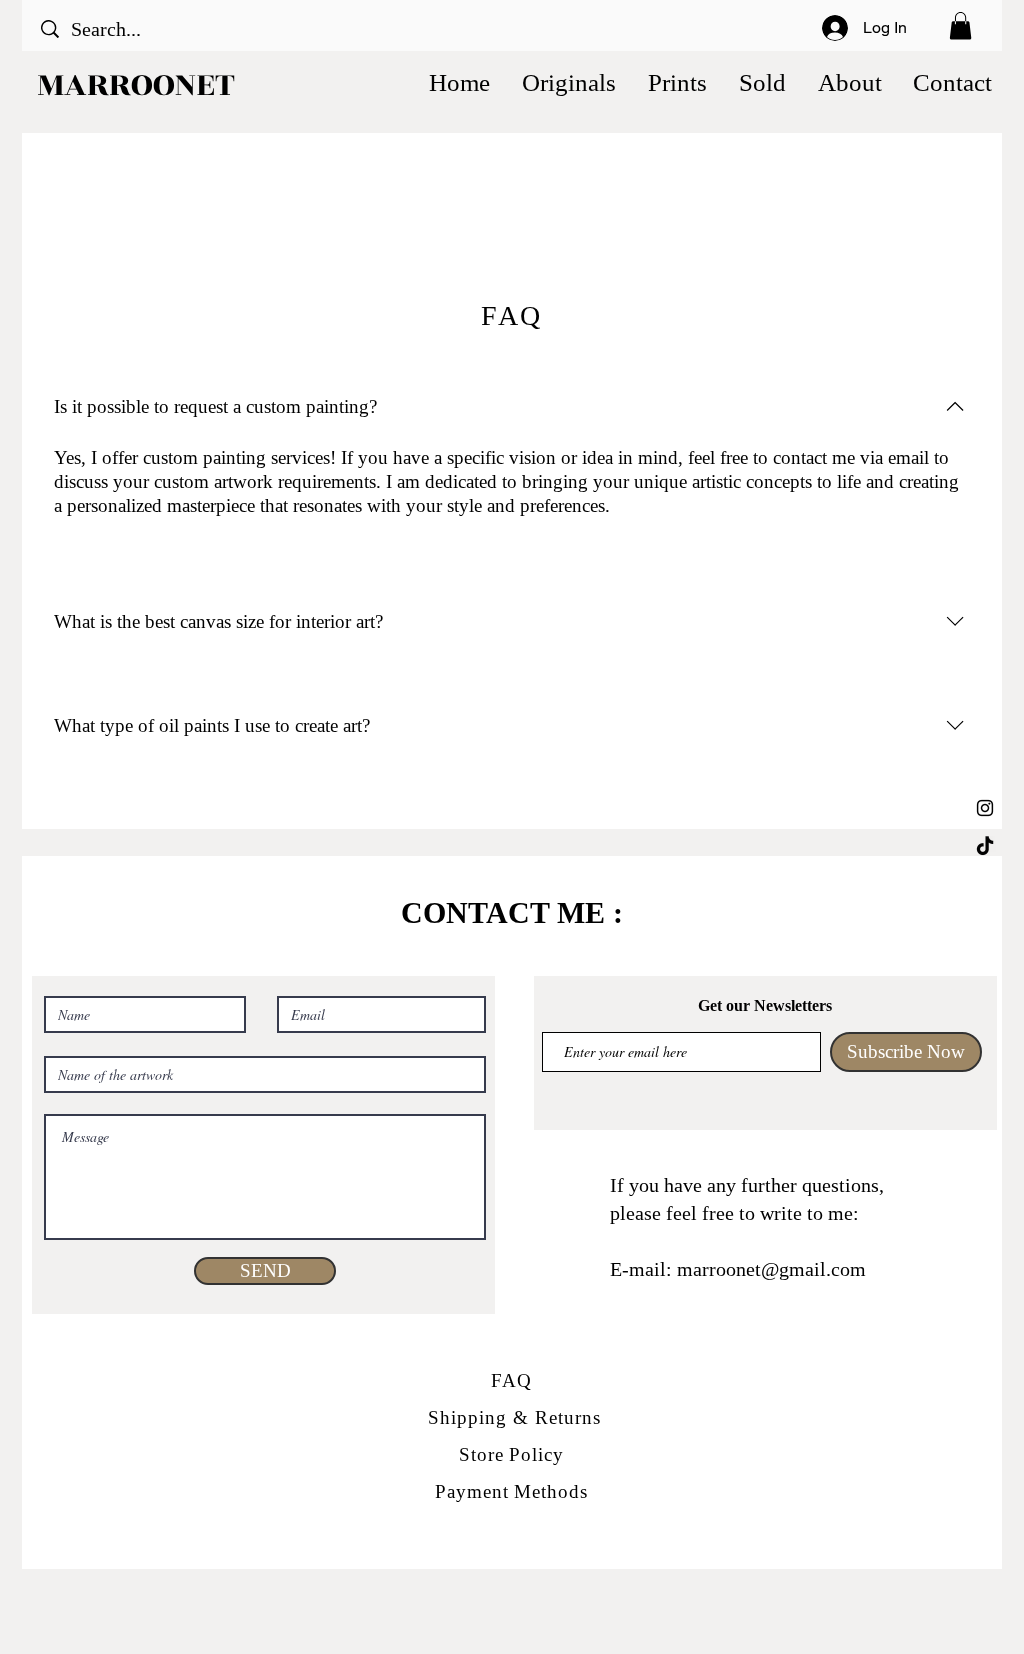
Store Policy (511, 1454)
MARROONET (136, 85)
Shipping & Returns (514, 1417)
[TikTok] (985, 847)
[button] (960, 25)
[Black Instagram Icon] (985, 808)
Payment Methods (511, 1491)
